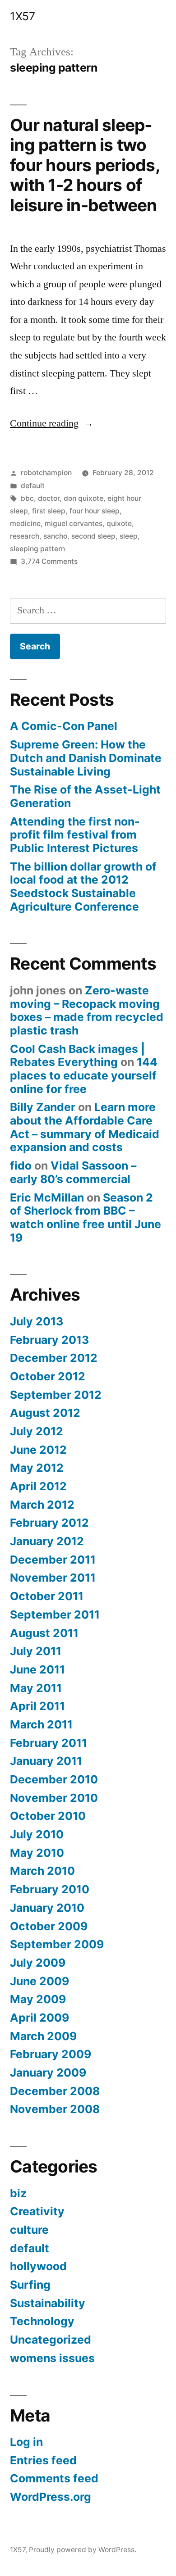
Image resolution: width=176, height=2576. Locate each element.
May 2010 (37, 1853)
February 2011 (49, 1743)
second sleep (93, 536)
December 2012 (54, 1358)
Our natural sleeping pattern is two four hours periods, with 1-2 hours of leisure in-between (85, 165)
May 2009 (38, 1999)
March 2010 (42, 1871)
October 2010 (48, 1816)
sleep (129, 536)
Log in (26, 2442)
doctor (49, 498)
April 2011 (37, 1706)
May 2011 (36, 1688)
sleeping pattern (37, 549)
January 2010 (47, 1908)
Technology (42, 2321)
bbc (27, 498)
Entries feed (43, 2460)
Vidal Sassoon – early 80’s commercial (73, 1172)
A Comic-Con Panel (64, 726)
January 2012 (47, 1541)
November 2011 (53, 1578)
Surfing (30, 2285)
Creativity (37, 2211)
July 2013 (37, 1321)
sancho (55, 536)
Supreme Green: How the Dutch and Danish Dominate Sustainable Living (86, 758)
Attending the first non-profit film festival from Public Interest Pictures (75, 835)
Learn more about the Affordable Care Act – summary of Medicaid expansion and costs (85, 1127)
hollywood (38, 2266)
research (25, 536)
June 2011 (37, 1669)
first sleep (49, 511)
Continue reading (52, 423)
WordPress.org (51, 2497)
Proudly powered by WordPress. (83, 2550)
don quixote (83, 498)
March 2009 (43, 2036)
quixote (119, 524)
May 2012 (37, 1468)
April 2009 (39, 2018)
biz (18, 2193)
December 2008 (55, 2091)
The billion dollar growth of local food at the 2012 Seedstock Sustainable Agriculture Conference (83, 887)
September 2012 (56, 1395)
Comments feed (54, 2478)
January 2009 (48, 2073)
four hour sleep (95, 511)
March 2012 (42, 1505)
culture (29, 2230)
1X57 (22, 16)
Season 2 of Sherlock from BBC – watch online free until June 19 (86, 1218)
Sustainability (48, 2303)
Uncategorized (51, 2340)
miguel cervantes (74, 524)
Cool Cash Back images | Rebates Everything (77, 1056)
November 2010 (54, 1798)
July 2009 (38, 1963)
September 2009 (57, 1944)
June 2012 (38, 1450)
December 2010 (54, 1779)
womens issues (52, 2358)
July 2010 (37, 1834)
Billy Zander (43, 1107)
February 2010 (50, 1889)
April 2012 (38, 1486)
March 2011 (41, 1724)
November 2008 (55, 2109)
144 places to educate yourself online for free (84, 1075)
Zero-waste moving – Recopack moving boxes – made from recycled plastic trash (87, 1010)
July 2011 (36, 1651)
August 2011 (44, 1633)
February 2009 (51, 2054)
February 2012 (49, 1523)
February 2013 (49, 1340)
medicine (25, 524)
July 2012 (37, 1431)
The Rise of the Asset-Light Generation (85, 796)
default (33, 486)
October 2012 (48, 1376)
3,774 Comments (49, 561)
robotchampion (46, 473)
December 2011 (53, 1560)
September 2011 (55, 1615)
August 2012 (45, 1413)
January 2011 (46, 1761)
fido (21, 1166)
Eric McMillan (47, 1197)
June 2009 (39, 1981)
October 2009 (49, 1926)
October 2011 (47, 1596)
